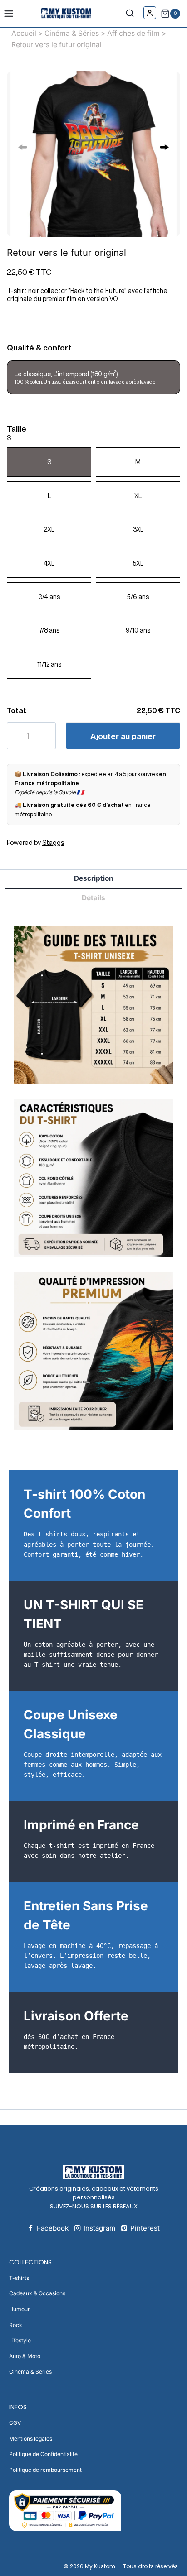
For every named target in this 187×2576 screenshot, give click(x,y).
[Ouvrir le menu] (9, 13)
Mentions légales (31, 2439)
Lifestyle (20, 2340)
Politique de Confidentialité (43, 2454)
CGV (15, 2423)
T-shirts (19, 2278)
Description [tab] (94, 878)
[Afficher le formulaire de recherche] (132, 14)
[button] (164, 147)
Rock (16, 2325)
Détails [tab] (93, 898)
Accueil (24, 33)
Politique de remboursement (45, 2470)
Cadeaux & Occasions (37, 2293)
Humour (20, 2309)
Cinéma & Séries (72, 33)
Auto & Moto (25, 2356)
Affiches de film (133, 33)
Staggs (53, 843)
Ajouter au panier (123, 736)
